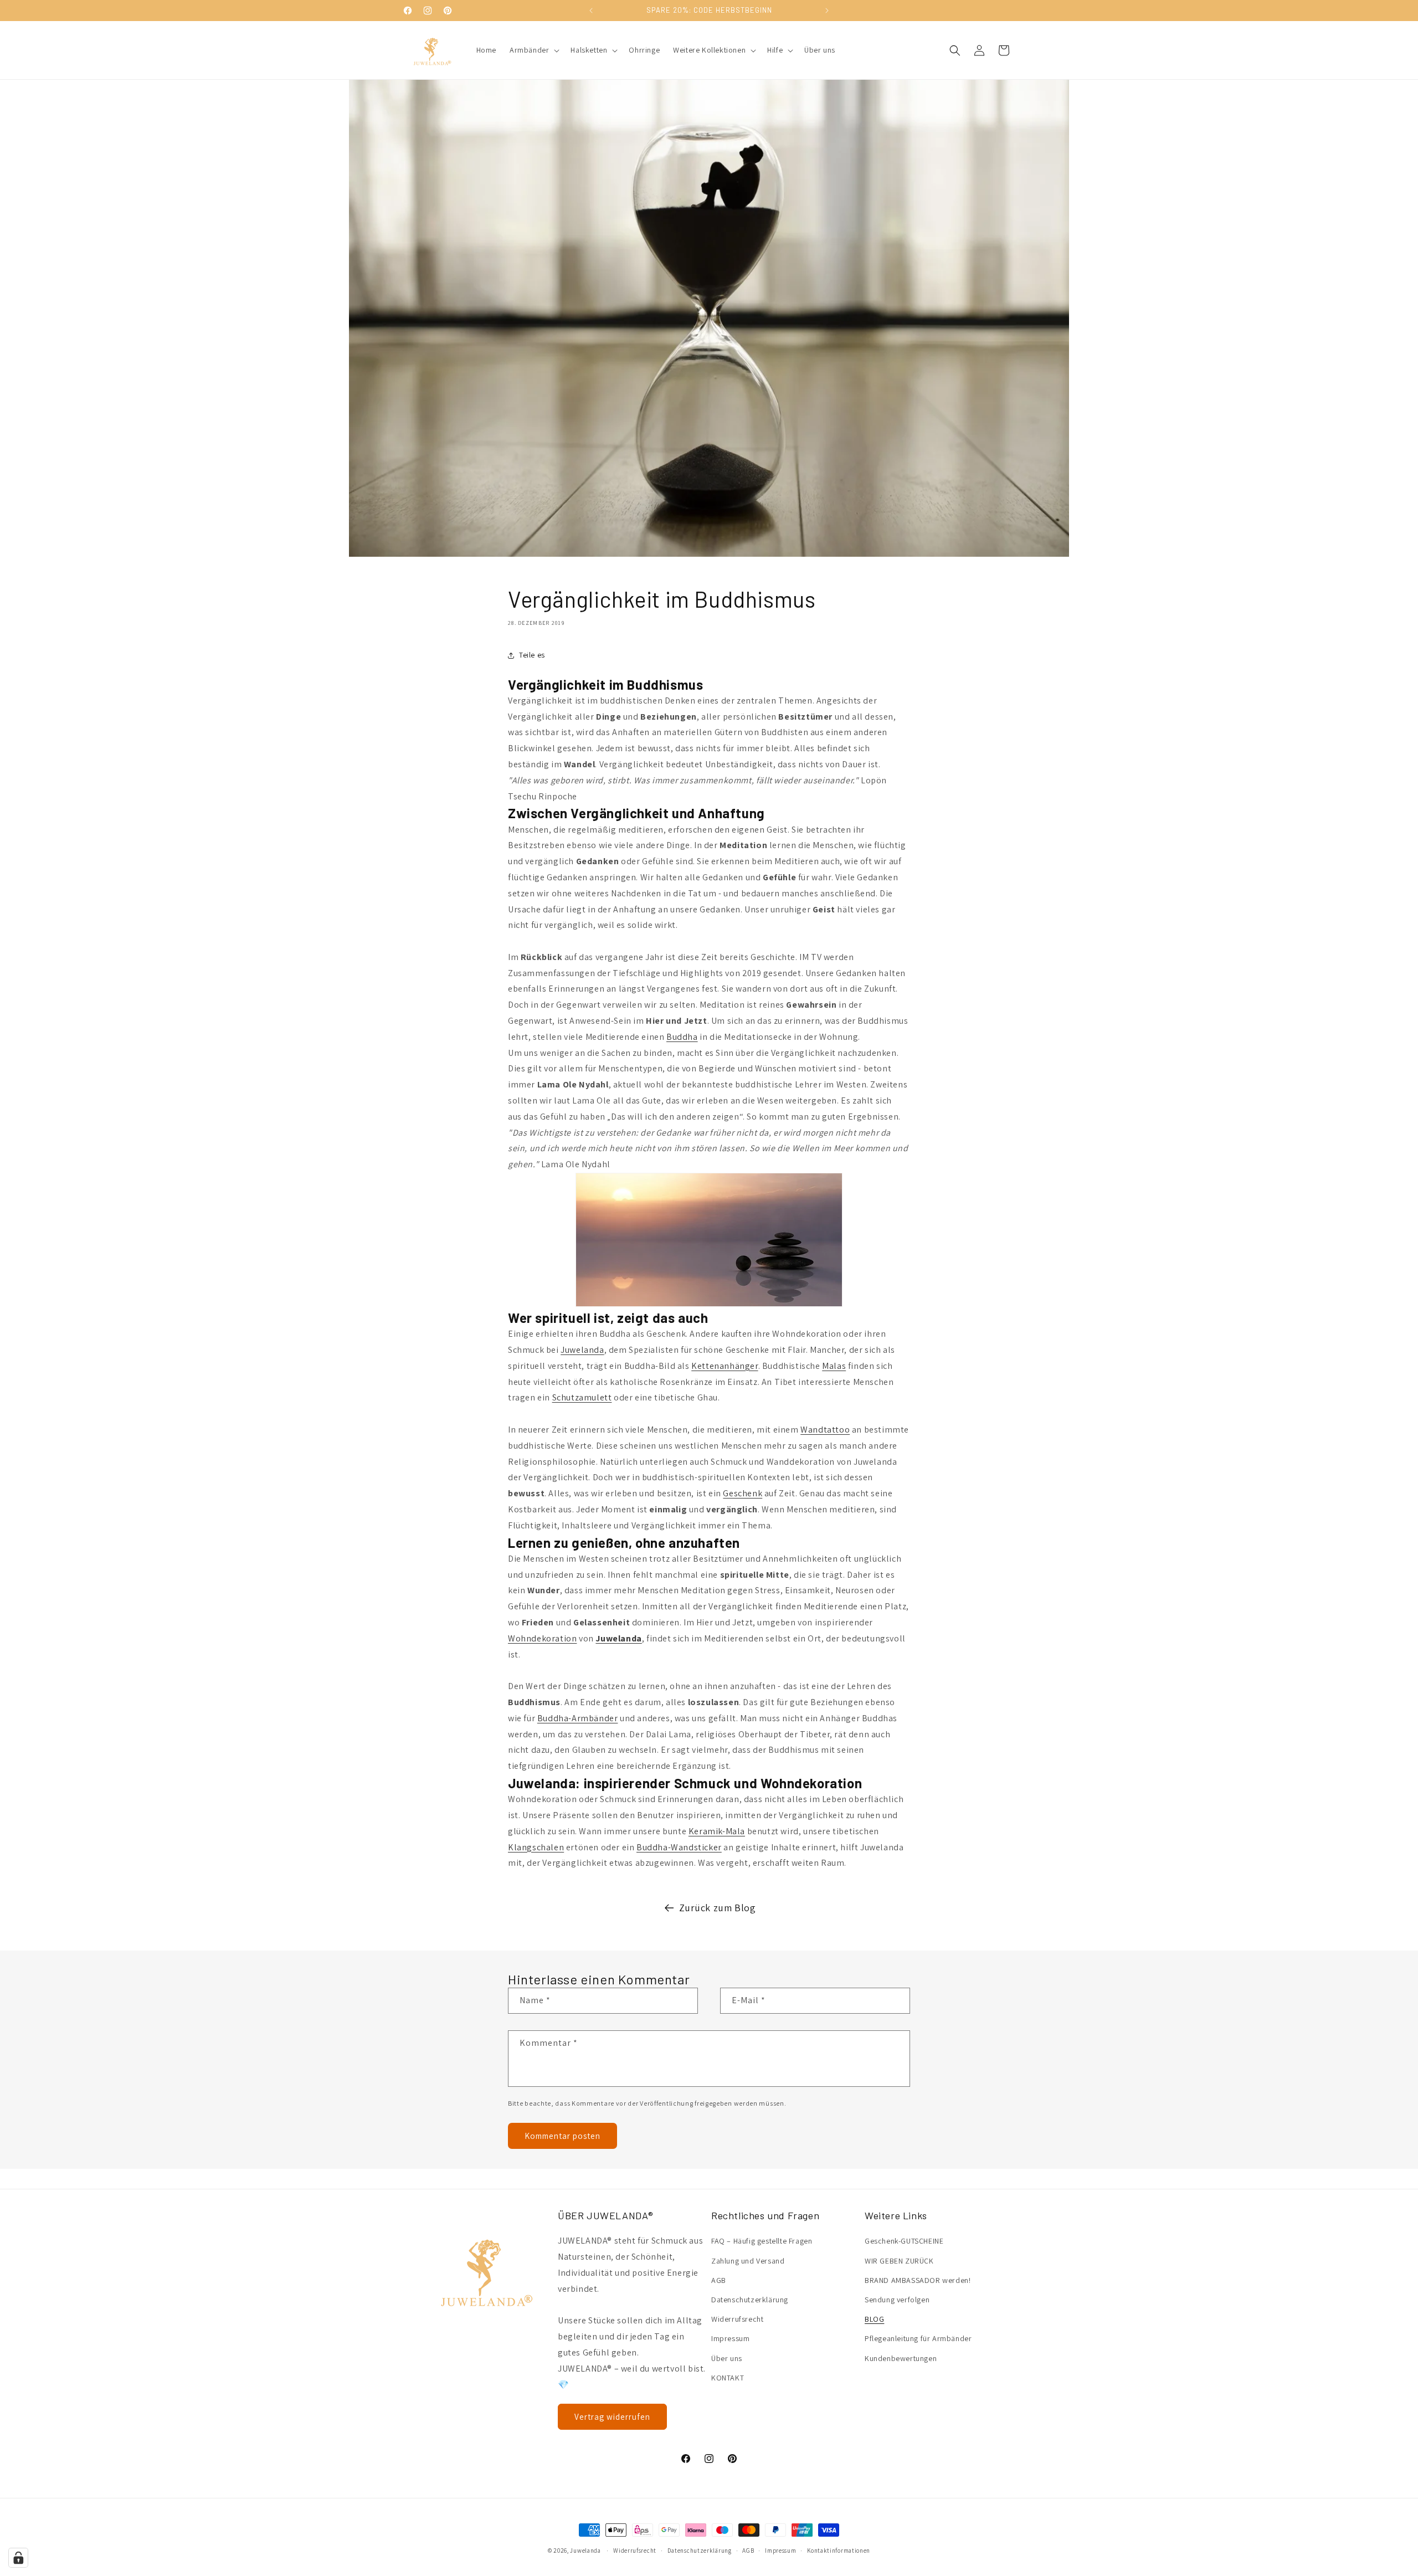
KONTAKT (728, 2378)
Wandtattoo (825, 1430)
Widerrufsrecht (737, 2319)
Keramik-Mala (717, 1831)
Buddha (682, 1037)
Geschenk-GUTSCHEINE (904, 2241)
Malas (834, 1366)
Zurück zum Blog (718, 1908)
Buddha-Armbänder (578, 1718)
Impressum (730, 2339)
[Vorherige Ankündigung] (591, 11)
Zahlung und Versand (748, 2261)
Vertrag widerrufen (612, 2417)
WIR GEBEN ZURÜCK (899, 2261)
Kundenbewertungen (901, 2358)
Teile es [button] (532, 655)
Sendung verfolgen (897, 2300)
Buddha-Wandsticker (679, 1847)
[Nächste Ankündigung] (827, 11)
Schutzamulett (582, 1397)
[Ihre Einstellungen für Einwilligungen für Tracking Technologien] (18, 2558)
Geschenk (743, 1493)
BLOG (874, 2319)
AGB (719, 2280)
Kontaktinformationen (839, 2550)
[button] (533, 50)
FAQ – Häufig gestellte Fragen (762, 2241)
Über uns (727, 2358)
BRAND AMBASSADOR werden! (918, 2280)
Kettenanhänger (725, 1366)
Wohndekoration (542, 1638)
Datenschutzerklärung (750, 2300)
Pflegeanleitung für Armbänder (918, 2339)
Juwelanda (582, 1350)
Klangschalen (536, 1847)
